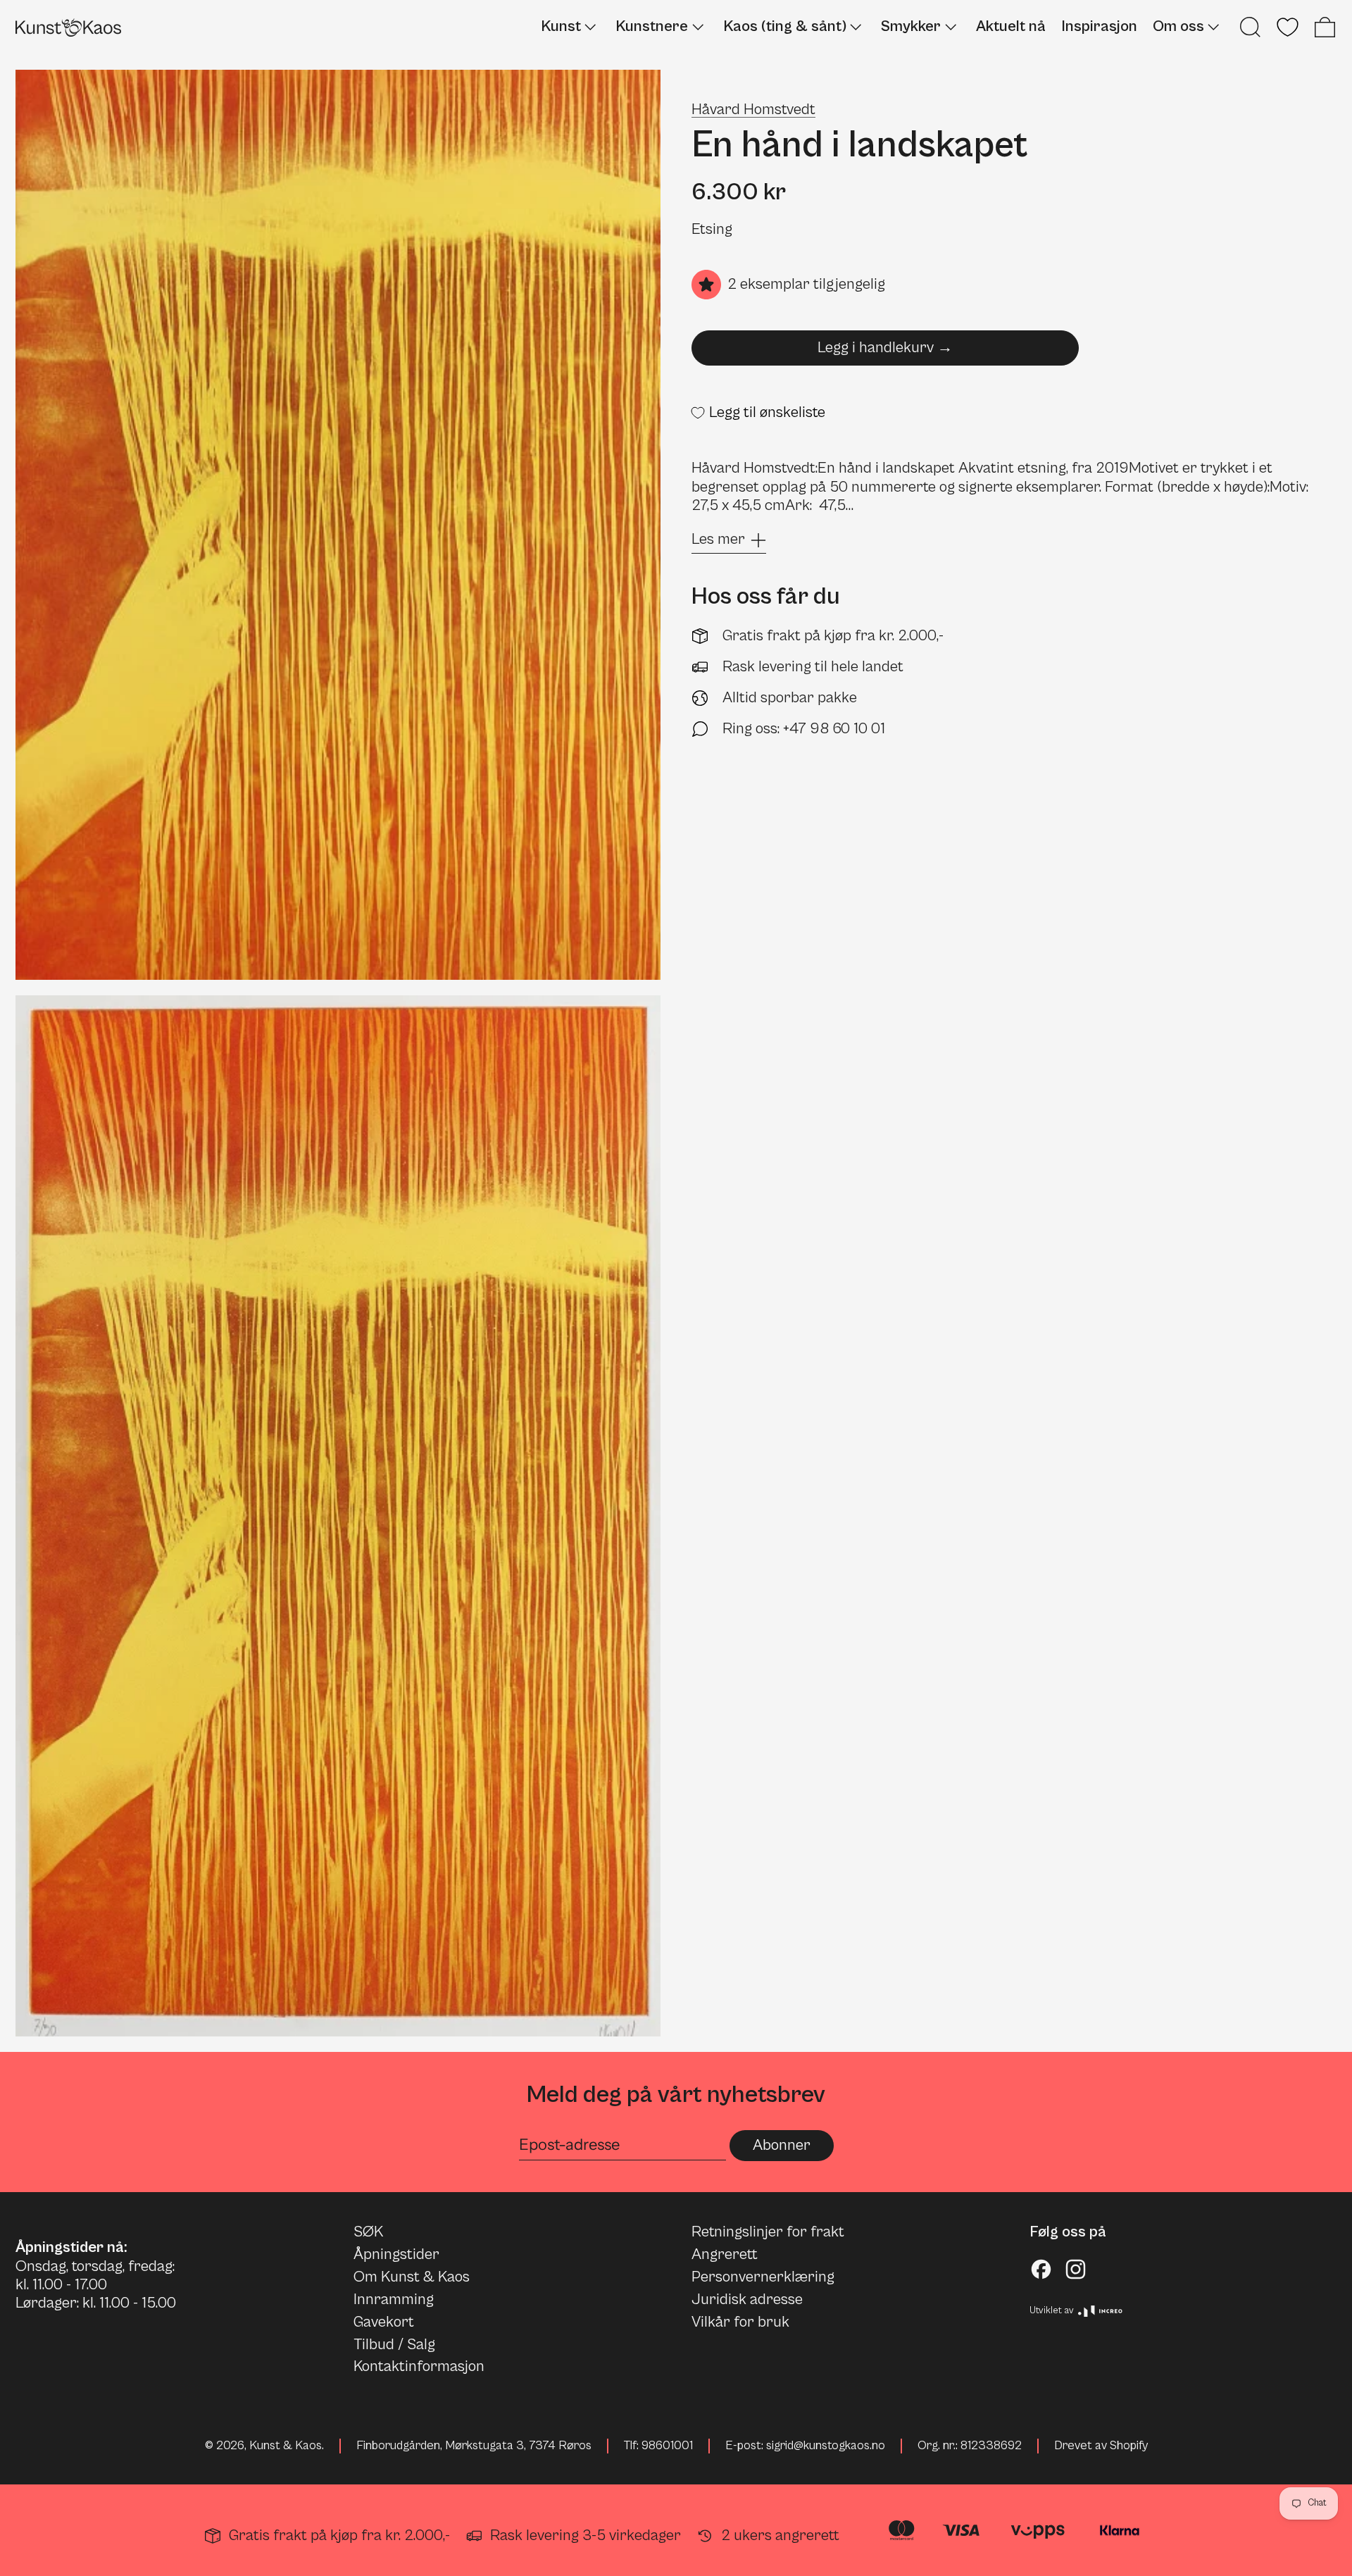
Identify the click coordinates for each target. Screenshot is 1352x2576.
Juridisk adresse (747, 2300)
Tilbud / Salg (394, 2345)
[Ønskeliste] (1288, 27)
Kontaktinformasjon (419, 2366)
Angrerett (725, 2254)
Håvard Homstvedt (753, 110)
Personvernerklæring (763, 2277)
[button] (1250, 27)
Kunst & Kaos (286, 2446)
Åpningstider (396, 2254)
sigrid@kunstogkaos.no (826, 2446)
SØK (368, 2232)
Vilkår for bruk (740, 2322)
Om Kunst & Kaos (412, 2277)
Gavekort (384, 2322)
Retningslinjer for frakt (768, 2232)
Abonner (782, 2145)
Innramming (394, 2300)
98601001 (667, 2446)
